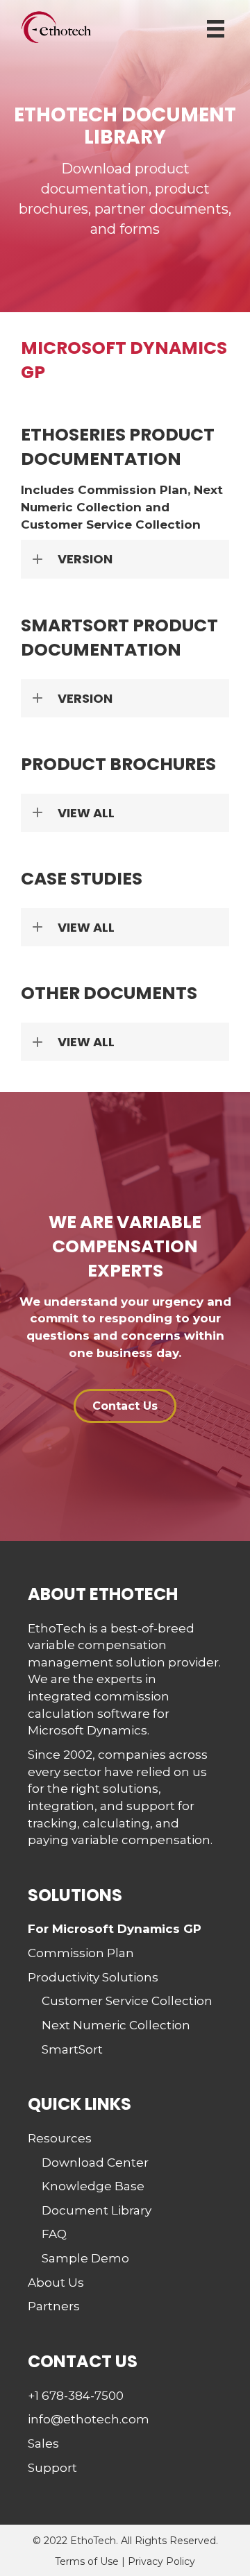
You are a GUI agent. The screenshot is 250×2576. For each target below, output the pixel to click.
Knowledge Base (93, 2186)
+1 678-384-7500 (76, 2396)
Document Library (97, 2210)
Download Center (95, 2163)
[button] (125, 559)
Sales (43, 2443)
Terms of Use (87, 2561)
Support (52, 2468)
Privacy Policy (161, 2561)
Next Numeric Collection (116, 2025)
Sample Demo (85, 2258)
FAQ (54, 2234)
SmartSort (72, 2049)
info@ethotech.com (89, 2419)
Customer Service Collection (127, 2001)
